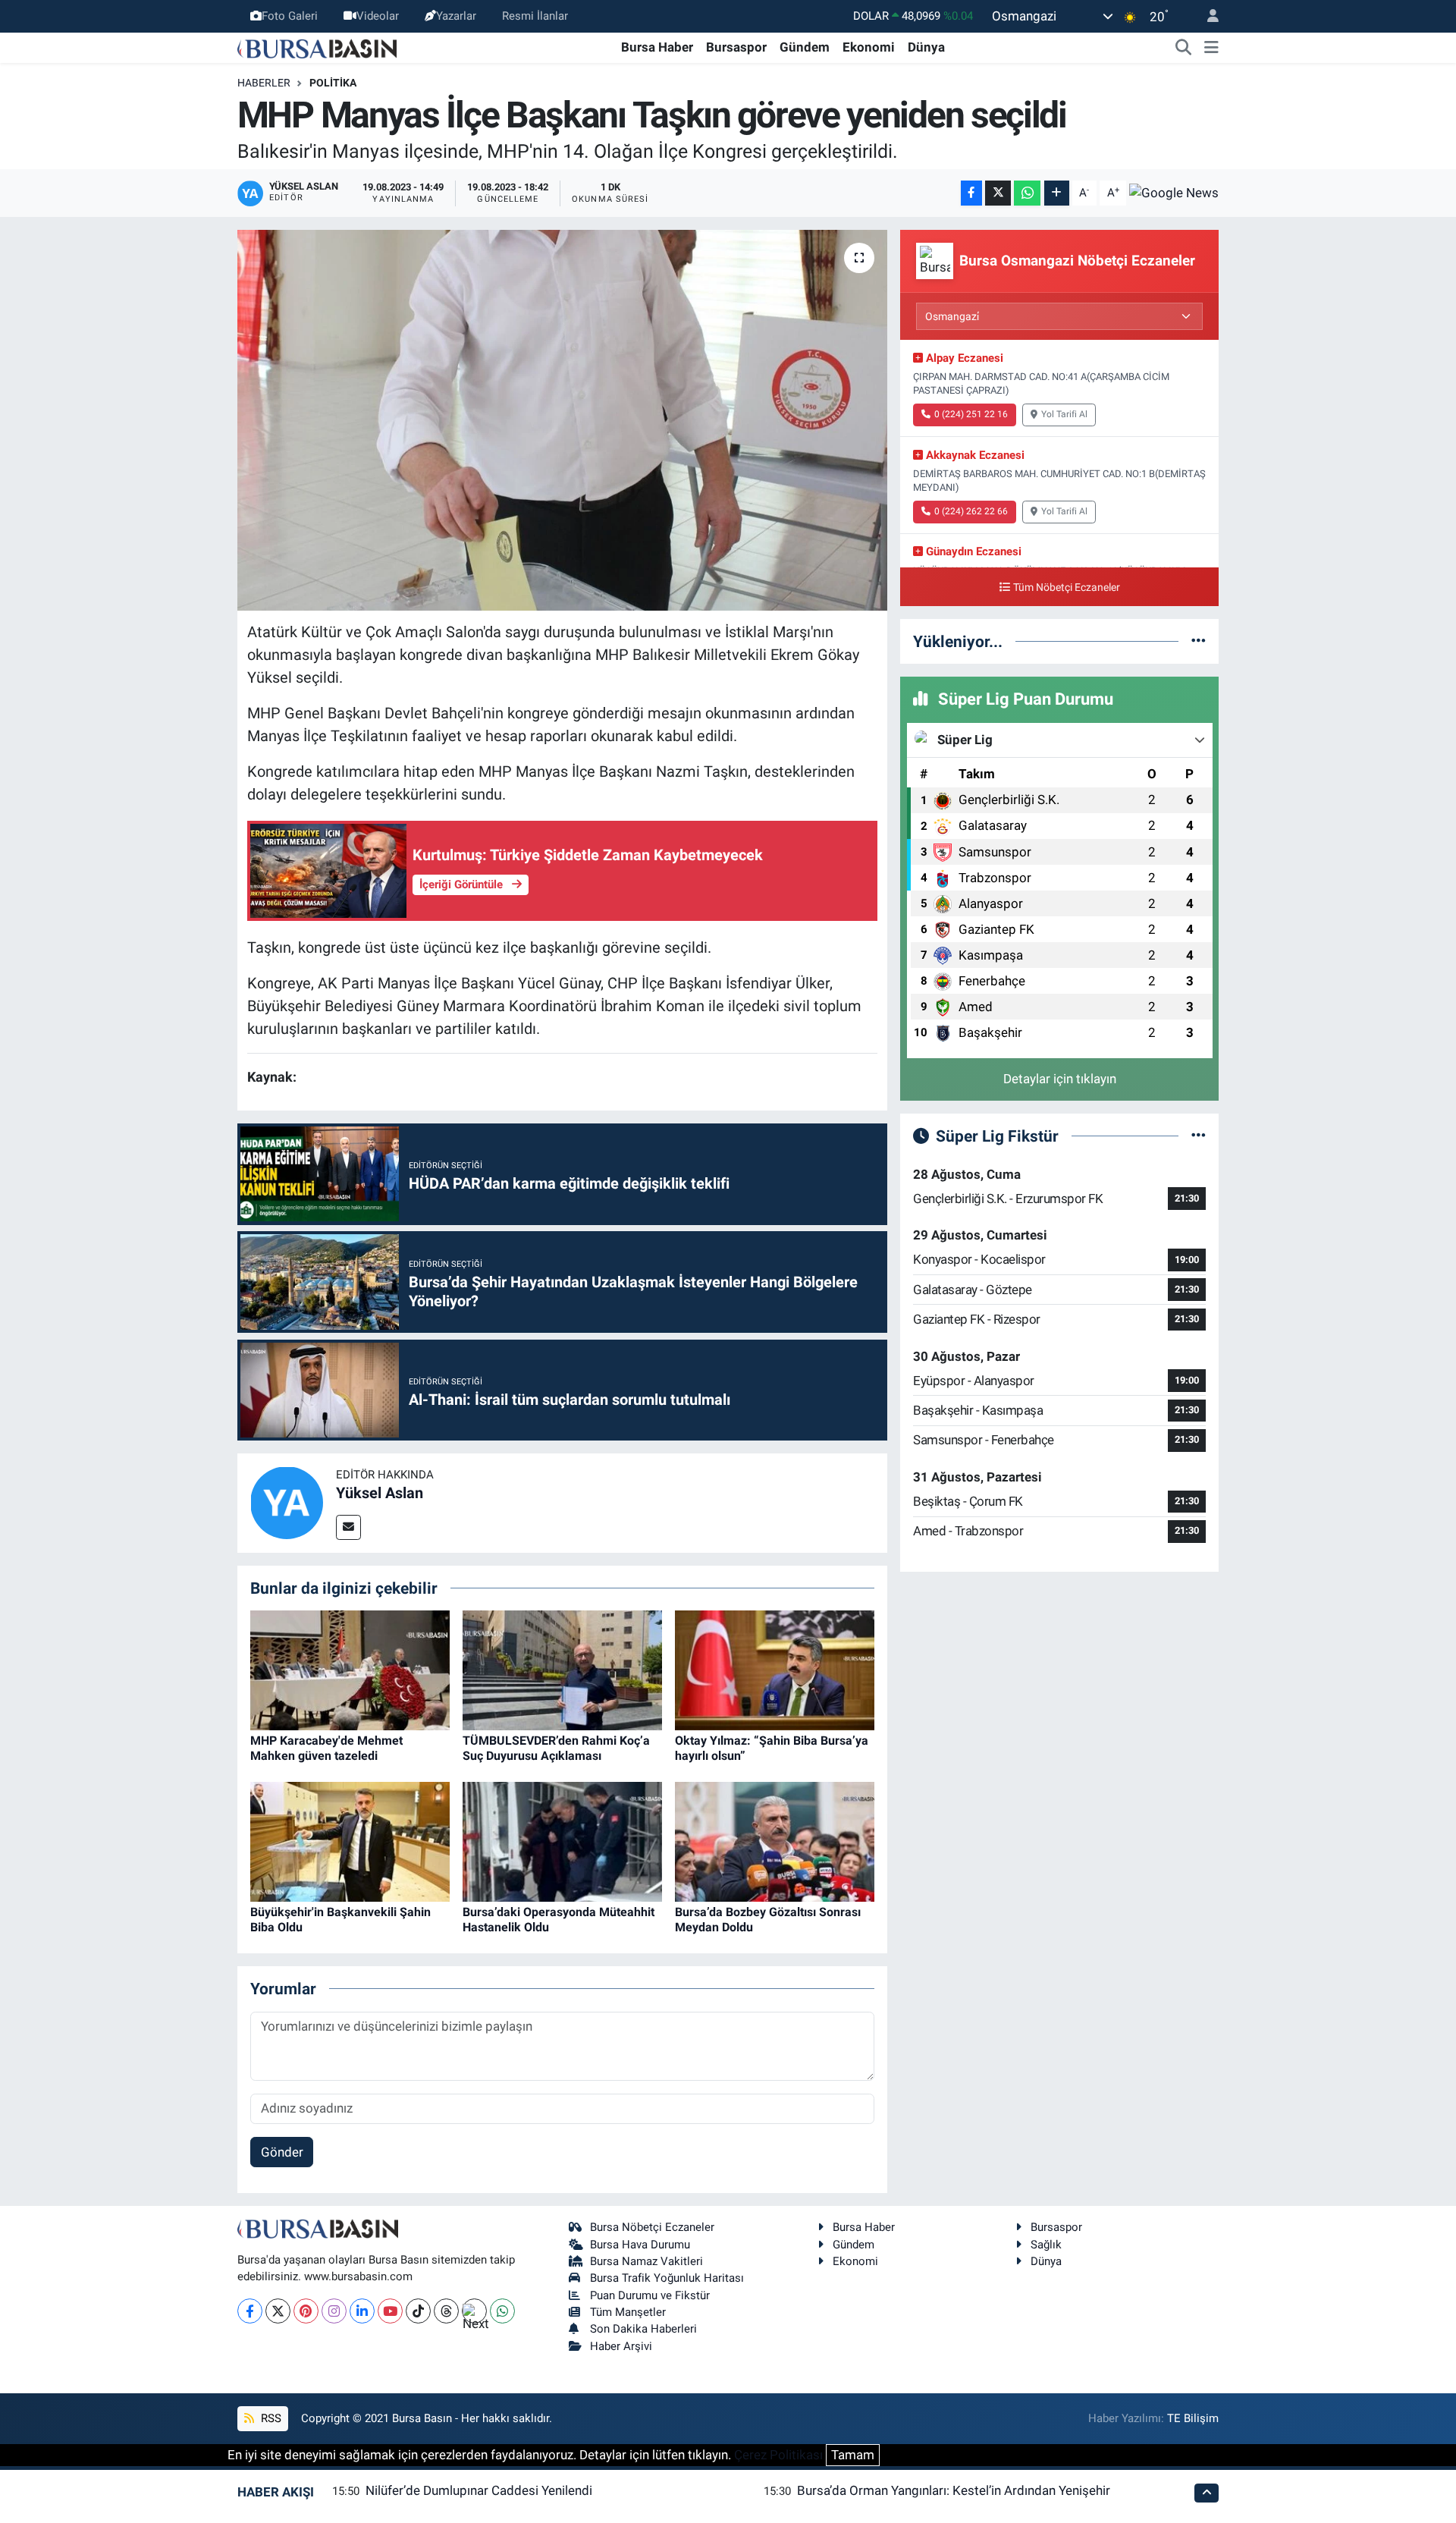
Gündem (805, 47)
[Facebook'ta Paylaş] (971, 193)
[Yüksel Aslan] (287, 1502)
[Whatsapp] (502, 2311)
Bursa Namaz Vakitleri (646, 2261)
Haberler (264, 83)
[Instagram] (334, 2311)
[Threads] (446, 2311)
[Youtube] (390, 2311)
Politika (333, 83)
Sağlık (1046, 2245)
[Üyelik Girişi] (1207, 16)
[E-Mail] (348, 1527)
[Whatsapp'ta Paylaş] (1027, 193)
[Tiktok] (418, 2311)
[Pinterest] (306, 2311)
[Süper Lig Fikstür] (1199, 1136)
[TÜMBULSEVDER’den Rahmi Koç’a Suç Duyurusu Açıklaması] (562, 1670)
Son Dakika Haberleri (643, 2329)
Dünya (926, 47)
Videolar (378, 16)
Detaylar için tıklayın (1060, 1079)
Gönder (282, 2152)
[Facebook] (250, 2311)
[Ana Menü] (1211, 48)
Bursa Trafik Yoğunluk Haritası (667, 2278)
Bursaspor (736, 47)
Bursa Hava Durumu (640, 2245)
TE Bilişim (1193, 2418)
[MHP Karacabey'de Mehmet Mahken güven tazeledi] (350, 1670)
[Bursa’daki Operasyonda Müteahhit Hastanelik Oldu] (562, 1841)
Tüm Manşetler (628, 2312)
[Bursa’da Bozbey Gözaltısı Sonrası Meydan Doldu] (775, 1841)
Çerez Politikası (778, 2455)
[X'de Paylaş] (998, 193)
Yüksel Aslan (380, 1493)
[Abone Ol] (1174, 193)
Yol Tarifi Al (1064, 414)
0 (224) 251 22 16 (971, 414)
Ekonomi (869, 47)
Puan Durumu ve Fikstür (650, 2295)
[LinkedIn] (362, 2311)
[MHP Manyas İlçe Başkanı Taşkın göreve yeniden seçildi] (562, 420)
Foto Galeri (290, 16)
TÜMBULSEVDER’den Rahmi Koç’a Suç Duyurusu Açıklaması (556, 1748)
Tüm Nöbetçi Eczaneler (1067, 588)
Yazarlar (456, 16)
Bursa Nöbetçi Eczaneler (652, 2227)
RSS (270, 2418)
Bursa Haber (657, 47)
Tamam (853, 2455)
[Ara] (1184, 48)
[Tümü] (1199, 641)
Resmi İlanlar (535, 16)
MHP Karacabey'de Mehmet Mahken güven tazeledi (326, 1748)
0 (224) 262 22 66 (971, 511)
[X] (278, 2311)
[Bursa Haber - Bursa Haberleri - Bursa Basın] (317, 47)
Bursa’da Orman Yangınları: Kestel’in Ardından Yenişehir (954, 2490)
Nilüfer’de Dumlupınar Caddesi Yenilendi (479, 2490)
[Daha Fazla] (1057, 193)
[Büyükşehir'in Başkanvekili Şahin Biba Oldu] (350, 1841)
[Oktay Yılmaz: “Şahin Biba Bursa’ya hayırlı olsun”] (775, 1670)
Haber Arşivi (621, 2346)
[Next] (474, 2311)
